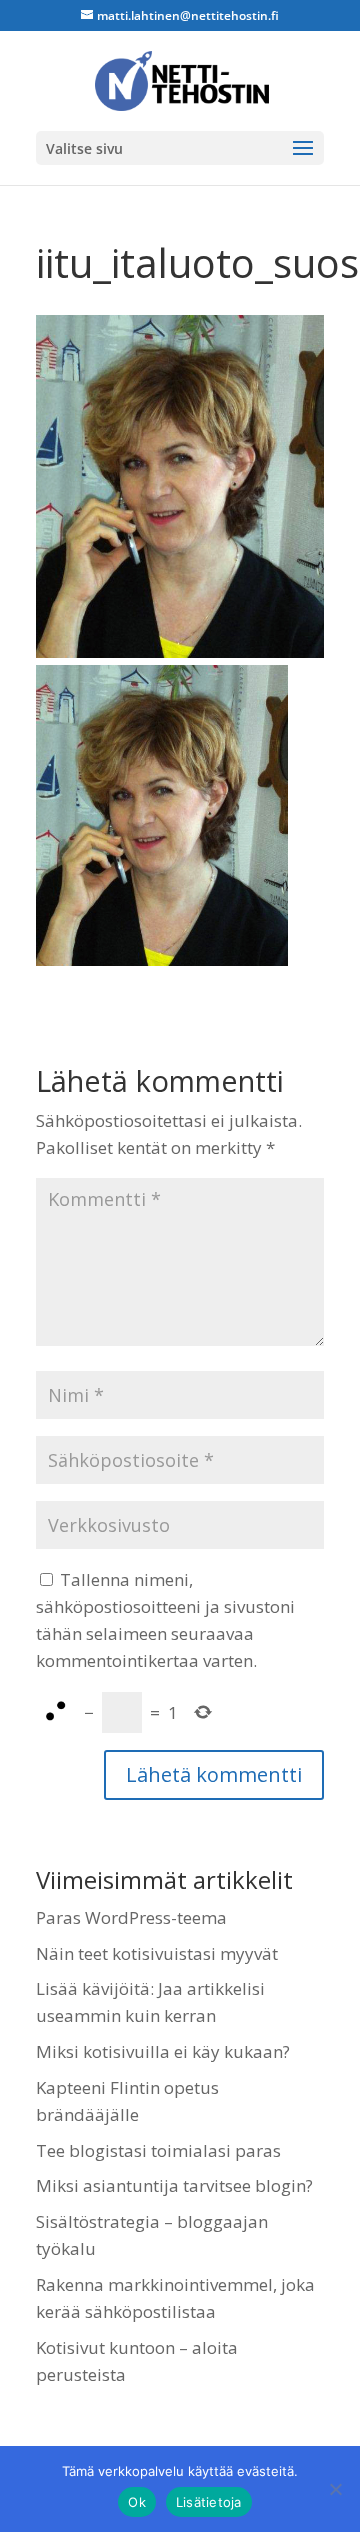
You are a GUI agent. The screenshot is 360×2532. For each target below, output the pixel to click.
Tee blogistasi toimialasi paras (158, 2150)
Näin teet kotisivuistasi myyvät (157, 1953)
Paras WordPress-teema (131, 1917)
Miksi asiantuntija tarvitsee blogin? (174, 2185)
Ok (137, 2502)
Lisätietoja (209, 2502)
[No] (335, 2489)
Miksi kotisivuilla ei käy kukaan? (163, 2051)
